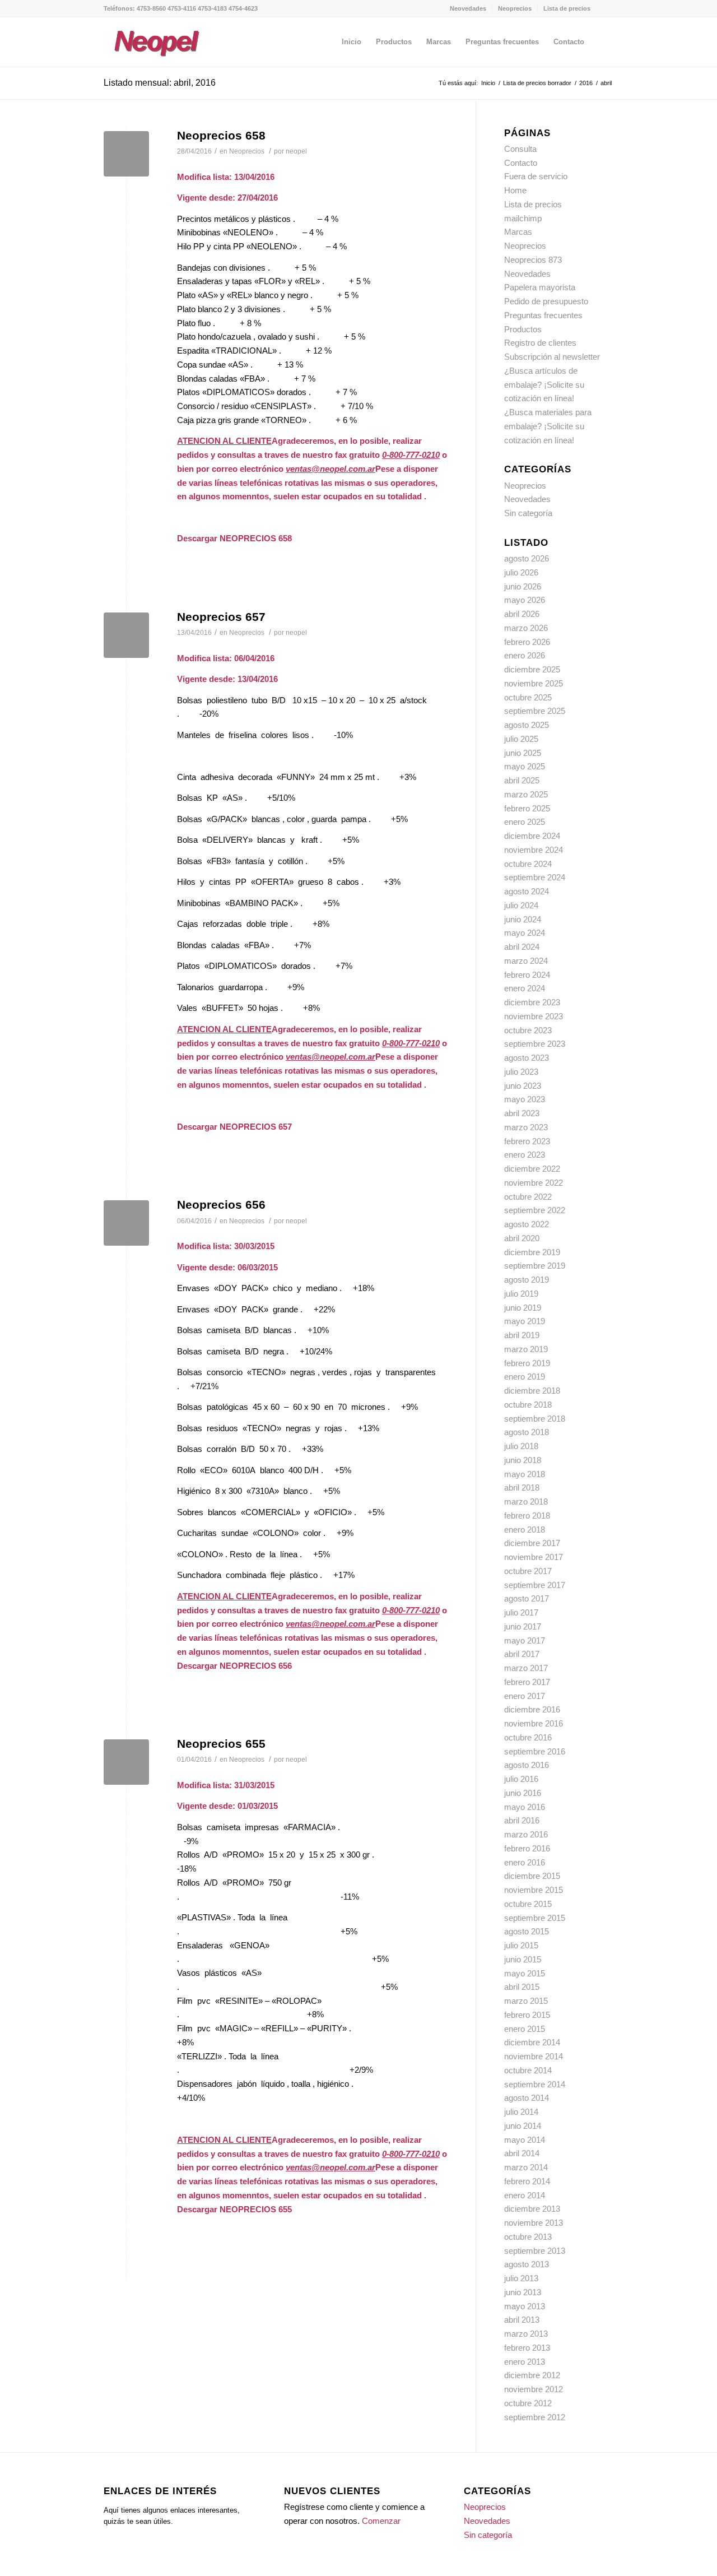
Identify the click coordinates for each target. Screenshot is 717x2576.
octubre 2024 (528, 864)
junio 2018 (523, 1460)
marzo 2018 (526, 1501)
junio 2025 (523, 753)
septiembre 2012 (535, 2417)
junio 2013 (523, 2292)
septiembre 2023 (535, 1044)
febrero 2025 (527, 808)
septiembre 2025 (535, 711)
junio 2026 (523, 586)
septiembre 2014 (535, 2084)
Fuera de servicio (536, 176)
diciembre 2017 (532, 1543)
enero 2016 (525, 1862)
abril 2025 (522, 780)
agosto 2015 (527, 1931)
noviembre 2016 (534, 1723)
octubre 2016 (528, 1737)
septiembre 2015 (535, 1918)
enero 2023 (525, 1155)
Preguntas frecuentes (543, 315)
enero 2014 (525, 2195)
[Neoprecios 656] (126, 1223)
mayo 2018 (525, 1474)
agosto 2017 (527, 1598)
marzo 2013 (526, 2334)
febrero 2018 (527, 1516)
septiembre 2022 (535, 1210)
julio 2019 (521, 1294)
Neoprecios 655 (221, 1744)
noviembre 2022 (534, 1183)
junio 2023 (523, 1086)
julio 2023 (521, 1072)
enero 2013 (525, 2362)
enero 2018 (525, 1530)
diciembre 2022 (532, 1169)
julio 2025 (521, 739)
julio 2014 (521, 2112)
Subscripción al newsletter (552, 357)
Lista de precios (567, 8)
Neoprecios (515, 8)
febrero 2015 (527, 2015)
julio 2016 (521, 1779)
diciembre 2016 (532, 1709)
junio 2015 (523, 1959)
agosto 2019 (527, 1280)
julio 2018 (521, 1446)
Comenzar (381, 2521)
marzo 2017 (526, 1668)
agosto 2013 (527, 2264)
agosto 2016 (527, 1765)
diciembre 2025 (532, 669)
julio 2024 (521, 905)
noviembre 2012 (534, 2389)
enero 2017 (525, 1696)
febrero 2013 (527, 2348)
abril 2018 (522, 1487)
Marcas (518, 232)
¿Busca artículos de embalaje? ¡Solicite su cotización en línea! (544, 385)
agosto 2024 (527, 891)
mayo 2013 (525, 2306)
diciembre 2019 (532, 1252)
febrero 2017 (527, 1682)
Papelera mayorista (540, 287)
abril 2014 (522, 2153)
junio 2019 (523, 1308)
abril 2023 (522, 1113)
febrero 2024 (527, 975)
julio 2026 (521, 572)
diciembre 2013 (532, 2209)
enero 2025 (525, 822)
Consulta (520, 149)
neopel (296, 151)
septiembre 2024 (535, 877)
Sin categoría (528, 513)
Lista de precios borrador (537, 83)
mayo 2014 (525, 2140)
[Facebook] (605, 8)
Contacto (521, 163)
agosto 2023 (527, 1058)
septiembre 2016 (535, 1751)
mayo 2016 (525, 1807)
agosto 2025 (527, 725)
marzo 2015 (526, 2001)
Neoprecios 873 (533, 260)
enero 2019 (525, 1377)
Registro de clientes (540, 343)
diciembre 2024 (532, 836)
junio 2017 (523, 1626)
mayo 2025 (525, 766)
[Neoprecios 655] (126, 1762)
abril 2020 (522, 1238)
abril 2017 (522, 1654)
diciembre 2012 (532, 2375)
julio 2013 (521, 2278)
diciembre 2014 (532, 2042)
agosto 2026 (527, 558)
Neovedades (468, 8)
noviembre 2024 (534, 850)
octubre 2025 (528, 697)
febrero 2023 (527, 1141)
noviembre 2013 (534, 2223)
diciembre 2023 (532, 1002)
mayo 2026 (525, 600)
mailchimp (523, 218)
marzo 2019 (526, 1349)
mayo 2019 (525, 1321)
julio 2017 (521, 1612)
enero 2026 (525, 655)
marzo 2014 (526, 2167)
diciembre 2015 (532, 1876)
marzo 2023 (526, 1127)
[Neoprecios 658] (126, 154)
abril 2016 (522, 1820)
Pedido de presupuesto (546, 301)
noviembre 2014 (534, 2056)
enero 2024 (525, 988)
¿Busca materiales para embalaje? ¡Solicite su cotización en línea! (548, 426)
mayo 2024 (525, 933)
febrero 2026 (527, 642)
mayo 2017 (525, 1640)
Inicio (488, 83)
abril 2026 (522, 614)
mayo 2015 (525, 1973)
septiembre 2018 (535, 1419)
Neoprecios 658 (221, 135)
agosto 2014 (527, 2098)
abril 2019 (522, 1335)
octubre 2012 (528, 2403)
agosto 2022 (527, 1224)
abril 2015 (522, 1987)
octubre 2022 (528, 1197)
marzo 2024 (526, 961)
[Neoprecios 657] (126, 635)
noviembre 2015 (534, 1890)
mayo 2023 (525, 1099)
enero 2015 (525, 2029)
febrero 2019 (527, 1363)
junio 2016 (523, 1793)
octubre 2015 (528, 1904)
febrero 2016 (527, 1848)
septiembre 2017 (535, 1585)
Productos (523, 329)
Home (515, 190)
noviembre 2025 (534, 683)
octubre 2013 (528, 2237)
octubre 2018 (528, 1405)
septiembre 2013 (535, 2251)
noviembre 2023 (534, 1016)
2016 (586, 83)
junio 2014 (523, 2126)
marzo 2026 (526, 628)
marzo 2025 (526, 794)
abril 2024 (522, 947)
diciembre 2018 (532, 1391)
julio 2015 (521, 1945)
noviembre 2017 (534, 1557)
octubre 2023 (528, 1030)
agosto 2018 (527, 1432)
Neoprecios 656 (221, 1205)
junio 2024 (523, 919)
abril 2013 (522, 2320)
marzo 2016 (526, 1834)
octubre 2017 (528, 1571)
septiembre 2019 (535, 1266)
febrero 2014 (527, 2181)
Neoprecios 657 (221, 617)
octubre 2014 (528, 2070)
